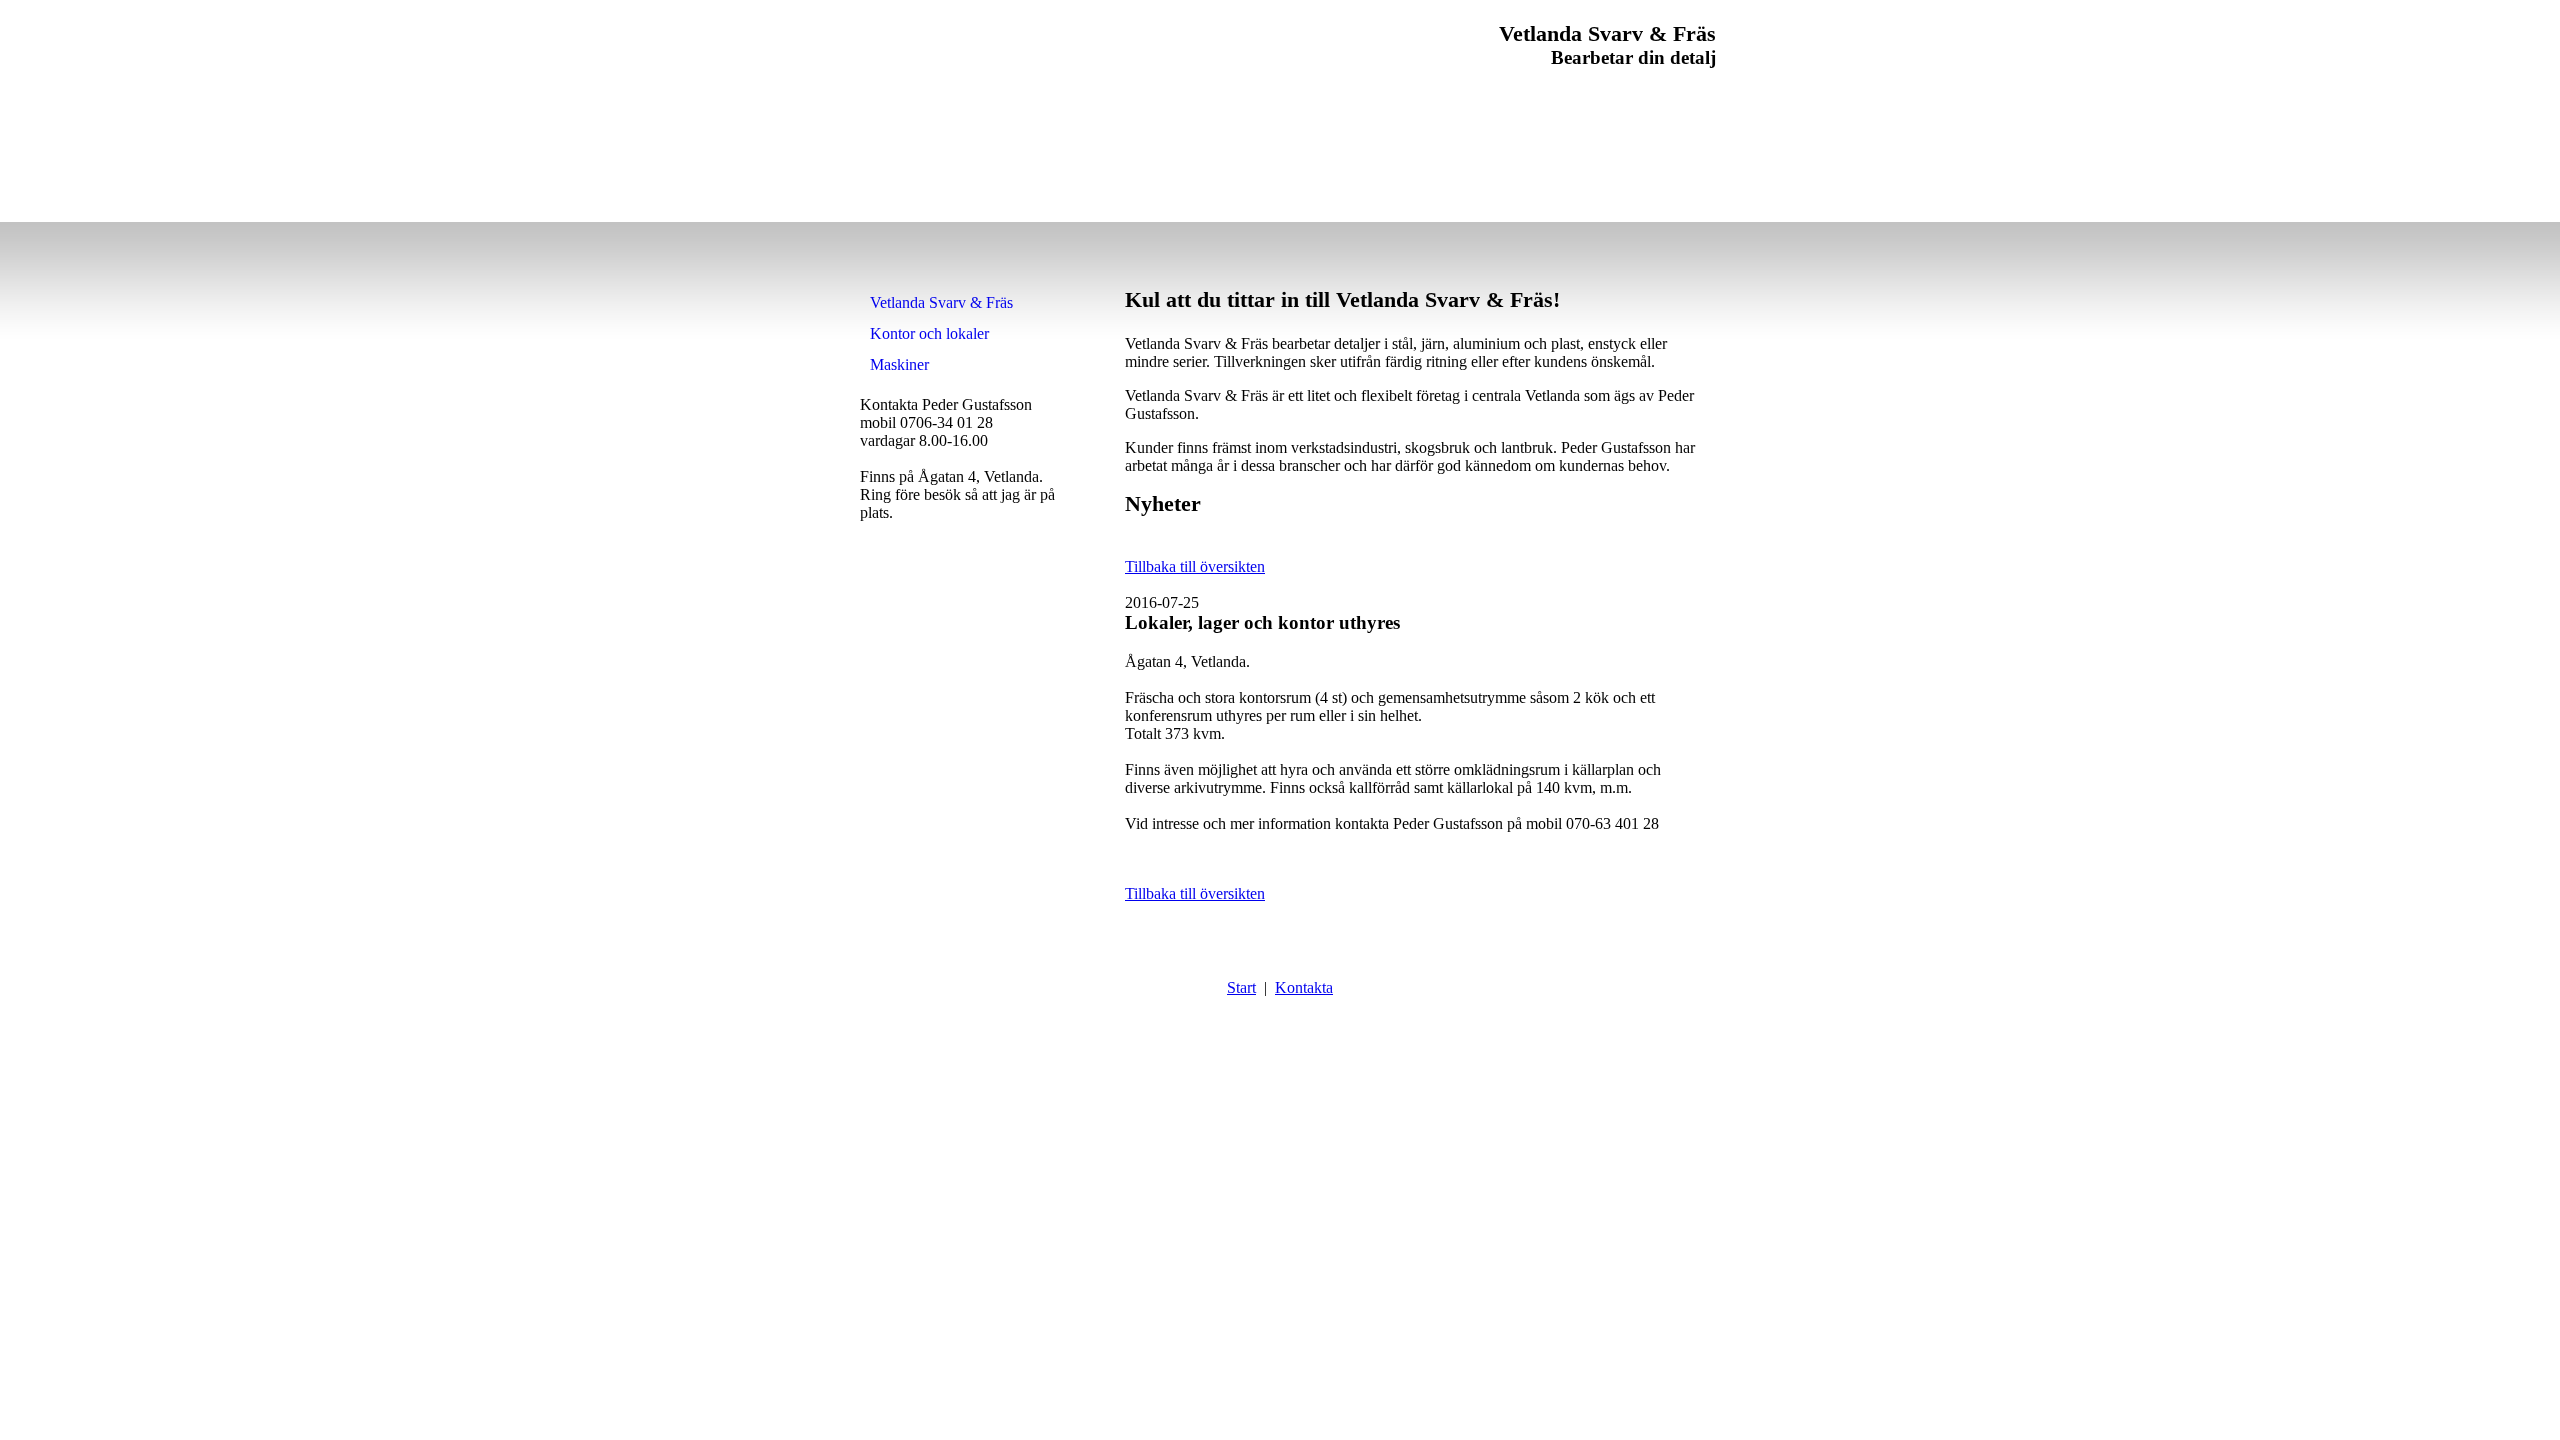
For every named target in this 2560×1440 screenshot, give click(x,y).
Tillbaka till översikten (1195, 566)
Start (1241, 987)
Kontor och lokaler (929, 333)
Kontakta (1304, 987)
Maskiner (899, 364)
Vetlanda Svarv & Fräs (941, 302)
